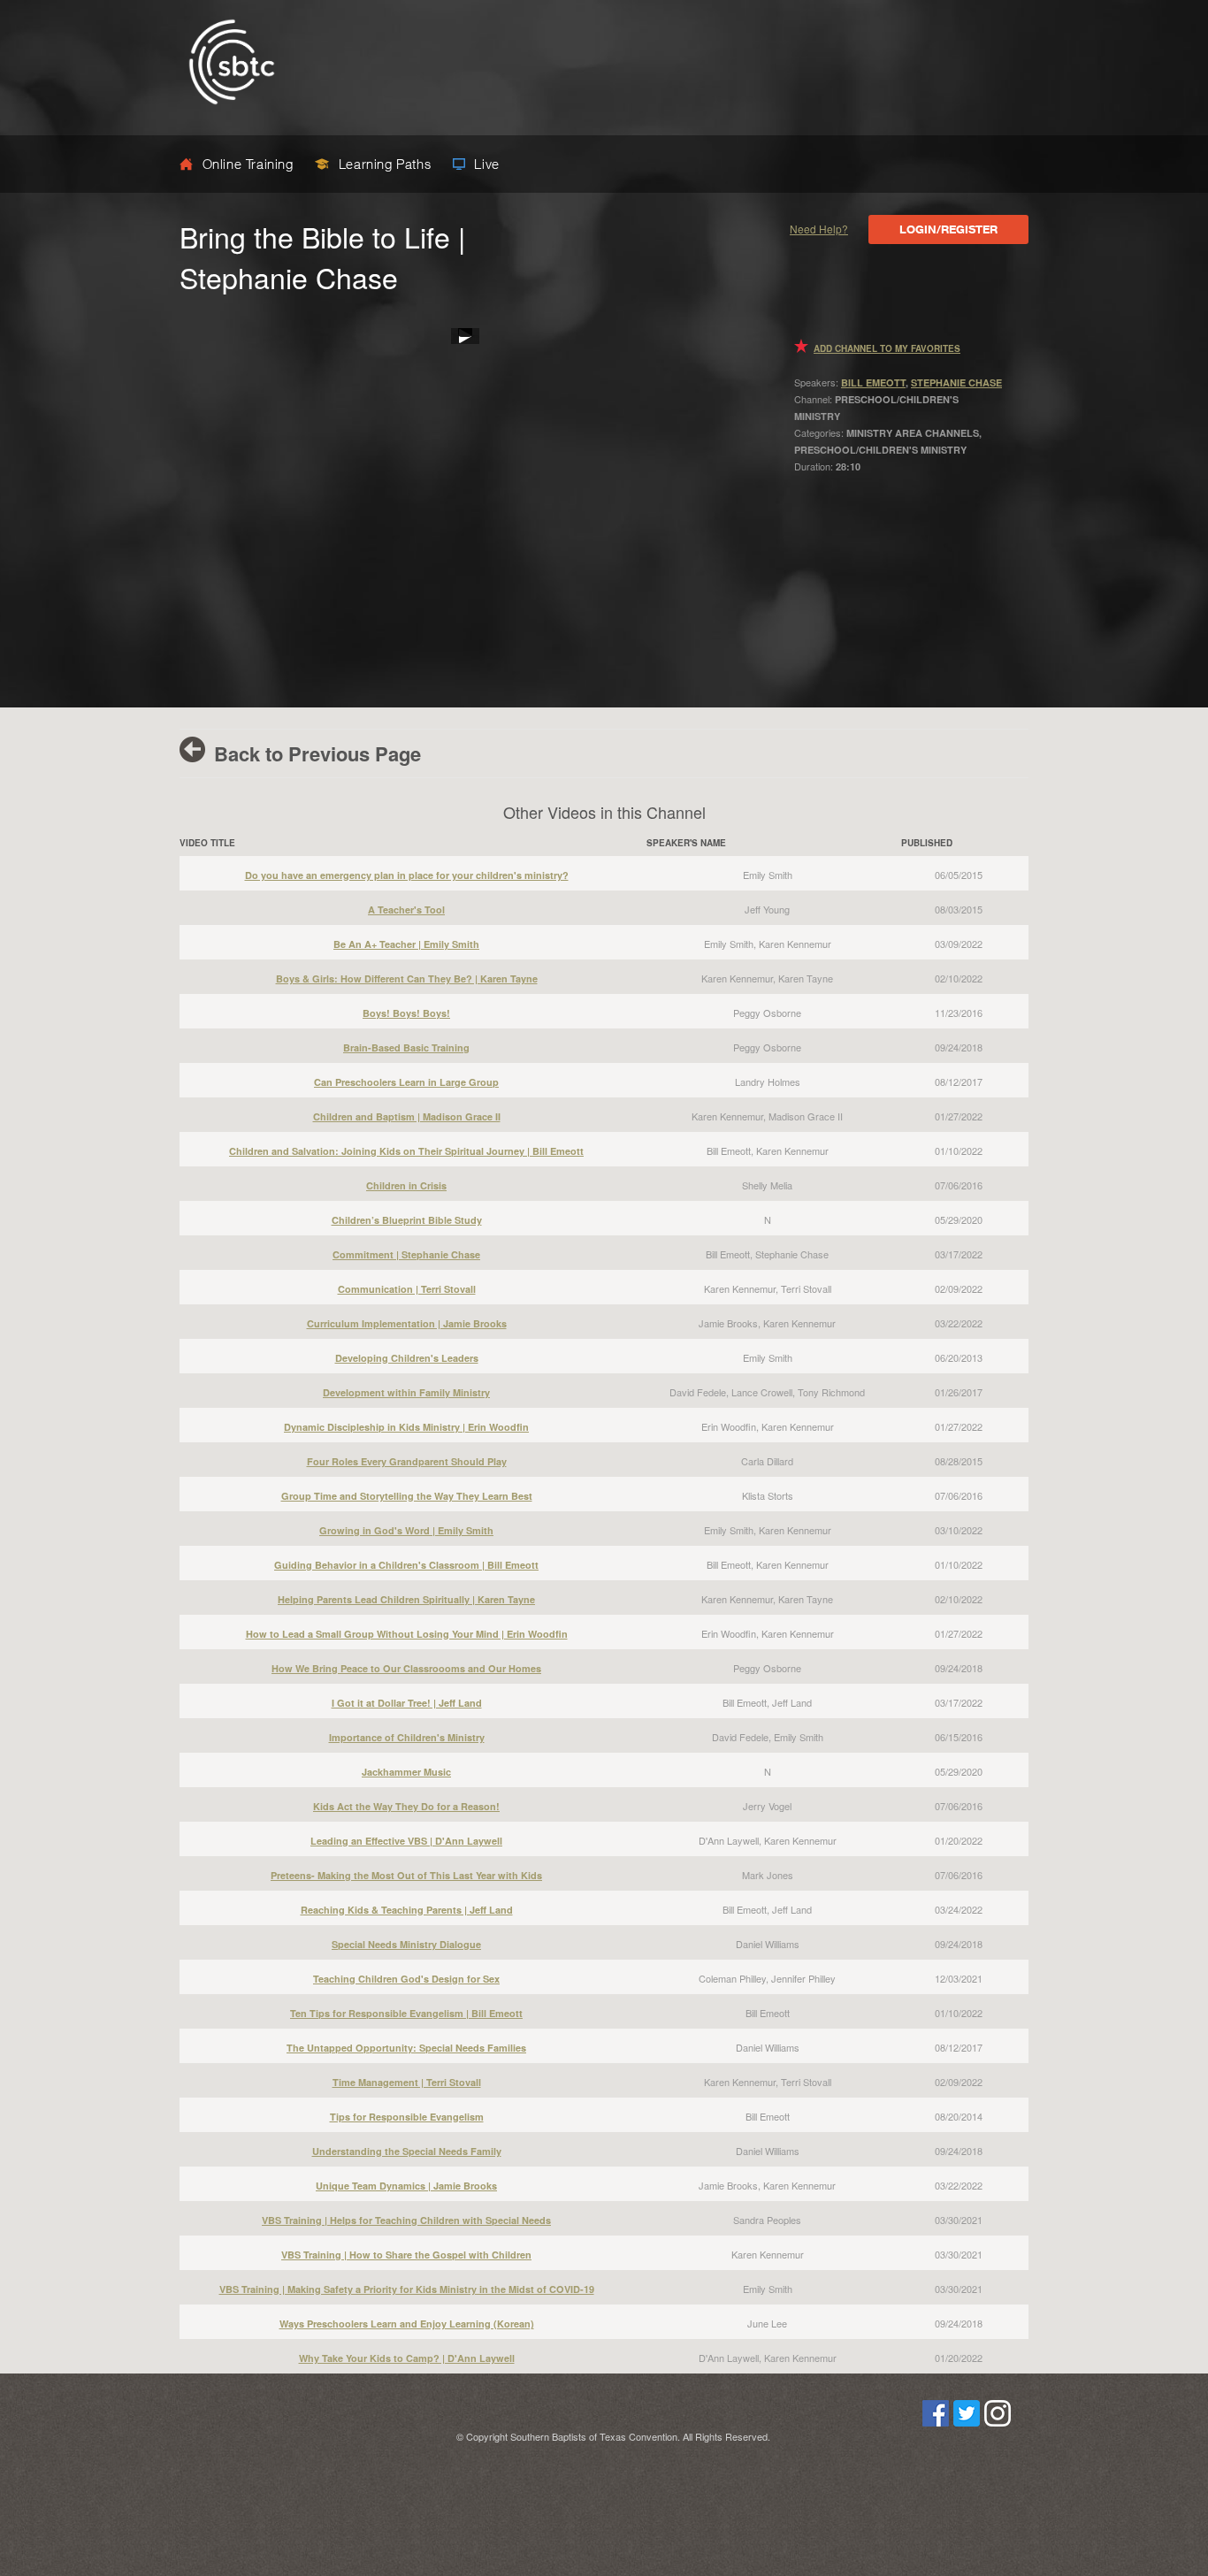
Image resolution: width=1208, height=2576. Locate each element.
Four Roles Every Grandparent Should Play (407, 1461)
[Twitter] (967, 2422)
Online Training (248, 164)
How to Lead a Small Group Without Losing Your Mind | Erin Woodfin (407, 1634)
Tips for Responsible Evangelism (407, 2117)
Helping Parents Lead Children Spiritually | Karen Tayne (406, 1599)
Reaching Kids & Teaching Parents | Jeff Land (407, 1910)
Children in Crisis (406, 1185)
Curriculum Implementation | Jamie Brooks (407, 1323)
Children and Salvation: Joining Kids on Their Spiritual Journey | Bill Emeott (406, 1151)
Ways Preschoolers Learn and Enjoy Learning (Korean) (407, 2324)
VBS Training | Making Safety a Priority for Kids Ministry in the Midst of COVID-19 (407, 2289)
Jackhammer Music (406, 1772)
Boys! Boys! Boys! (406, 1013)
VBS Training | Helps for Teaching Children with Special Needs (406, 2220)
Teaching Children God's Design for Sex (406, 1979)
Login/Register (948, 229)
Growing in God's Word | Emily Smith (406, 1530)
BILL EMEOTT (873, 382)
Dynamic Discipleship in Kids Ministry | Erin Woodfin (406, 1427)
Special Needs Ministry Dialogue (406, 1944)
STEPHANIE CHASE (956, 382)
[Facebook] (936, 2422)
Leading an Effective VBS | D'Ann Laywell (406, 1841)
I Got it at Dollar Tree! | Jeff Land (407, 1703)
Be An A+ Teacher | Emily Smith (406, 944)
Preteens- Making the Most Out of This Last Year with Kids (406, 1875)
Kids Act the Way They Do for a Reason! (406, 1806)
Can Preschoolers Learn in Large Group (406, 1082)
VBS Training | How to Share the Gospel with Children (406, 2255)
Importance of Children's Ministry (407, 1737)
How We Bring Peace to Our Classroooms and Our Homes (406, 1668)
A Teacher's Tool (406, 910)
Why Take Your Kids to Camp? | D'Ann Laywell (407, 2358)
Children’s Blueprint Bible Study (407, 1220)
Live (485, 164)
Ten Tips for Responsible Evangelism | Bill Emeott (406, 2013)
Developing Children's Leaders (407, 1358)
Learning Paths (385, 164)
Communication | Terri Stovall (407, 1289)
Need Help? (819, 229)
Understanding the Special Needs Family (407, 2151)
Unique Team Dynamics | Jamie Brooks (406, 2186)
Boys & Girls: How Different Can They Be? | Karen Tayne (407, 978)
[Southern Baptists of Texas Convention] (232, 119)
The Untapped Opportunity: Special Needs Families (406, 2048)
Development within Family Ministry (406, 1392)
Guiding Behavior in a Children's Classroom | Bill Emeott (406, 1565)
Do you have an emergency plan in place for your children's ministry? (407, 875)
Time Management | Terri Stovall (407, 2082)
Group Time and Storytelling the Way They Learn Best (407, 1496)
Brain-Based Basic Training (406, 1047)
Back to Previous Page (315, 753)
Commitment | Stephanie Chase (406, 1254)
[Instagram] (998, 2422)
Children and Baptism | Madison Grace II (407, 1116)
